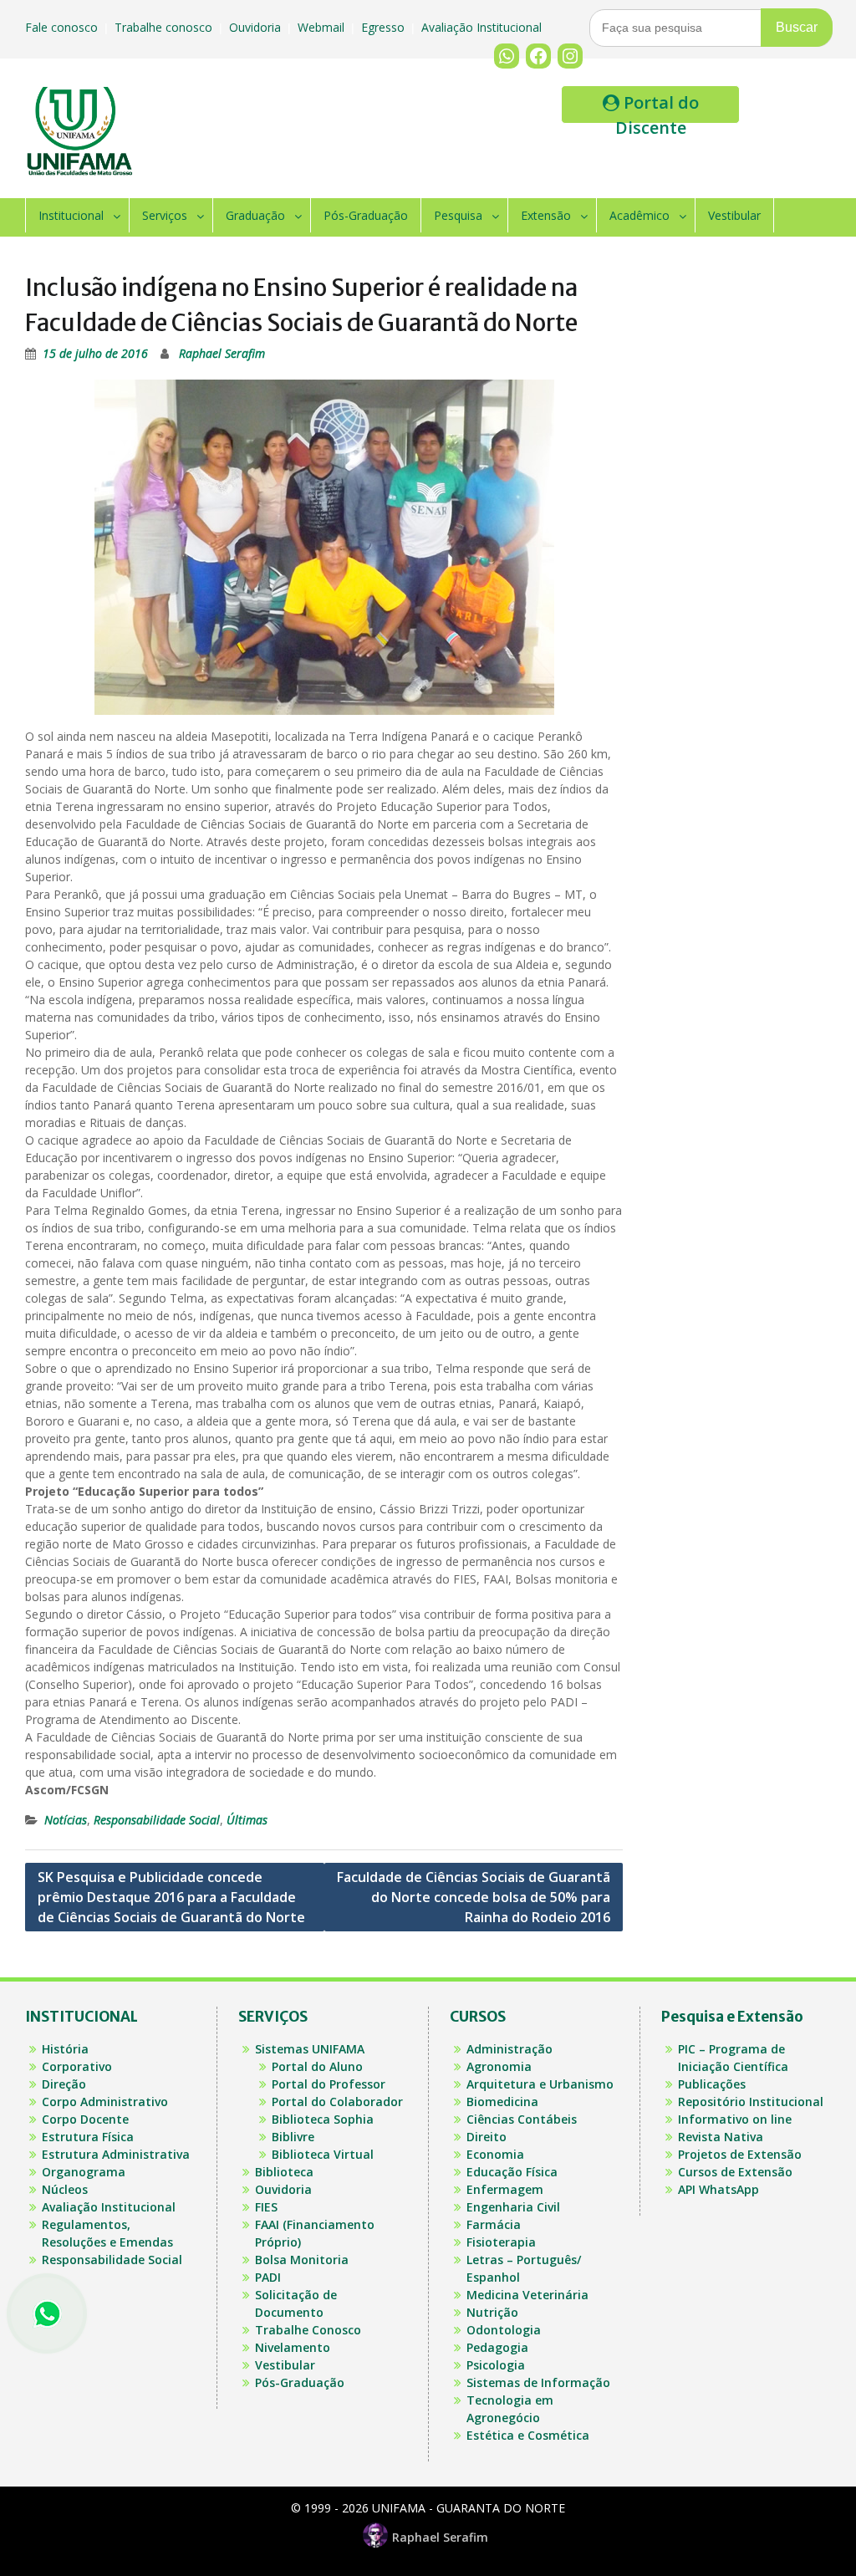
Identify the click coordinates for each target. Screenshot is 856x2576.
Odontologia (504, 2330)
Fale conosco (63, 27)
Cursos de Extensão (735, 2172)
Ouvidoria (257, 27)
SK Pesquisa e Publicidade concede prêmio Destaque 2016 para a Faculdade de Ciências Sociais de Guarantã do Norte (171, 1897)
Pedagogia (497, 2347)
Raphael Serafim (222, 353)
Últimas (247, 1820)
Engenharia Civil (513, 2207)
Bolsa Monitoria (302, 2260)
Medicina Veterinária (527, 2295)
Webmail (323, 27)
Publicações (712, 2084)
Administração (510, 2049)
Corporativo (77, 2066)
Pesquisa (458, 215)
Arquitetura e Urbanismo (540, 2084)
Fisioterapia (501, 2242)
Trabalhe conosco (165, 27)
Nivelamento (293, 2347)
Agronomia (499, 2066)
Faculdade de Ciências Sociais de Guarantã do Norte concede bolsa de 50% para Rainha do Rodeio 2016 (474, 1897)
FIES (266, 2207)
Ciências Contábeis (522, 2119)
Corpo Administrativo (105, 2102)
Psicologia (496, 2365)
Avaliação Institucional (483, 27)
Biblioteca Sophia (323, 2119)
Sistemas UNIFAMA (310, 2049)
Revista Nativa (721, 2137)
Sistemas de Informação (538, 2382)
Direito (487, 2137)
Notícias (66, 1820)
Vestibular (734, 215)
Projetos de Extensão (740, 2154)
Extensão (546, 215)
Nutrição (492, 2312)
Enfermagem (505, 2189)
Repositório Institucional (751, 2102)
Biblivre (293, 2137)
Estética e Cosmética (528, 2435)
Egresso (385, 27)
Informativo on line (735, 2119)
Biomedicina (502, 2102)
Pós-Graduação (366, 215)
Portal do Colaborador (337, 2102)
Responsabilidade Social (157, 1820)
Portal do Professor (329, 2084)
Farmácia (494, 2224)
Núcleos (65, 2189)
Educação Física (512, 2172)
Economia (495, 2154)
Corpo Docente (85, 2119)
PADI (268, 2277)
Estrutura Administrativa (116, 2154)
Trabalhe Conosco (308, 2330)
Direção (64, 2084)
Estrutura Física (88, 2137)
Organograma (84, 2172)
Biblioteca (284, 2172)
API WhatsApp (718, 2189)
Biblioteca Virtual (323, 2154)
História (65, 2049)
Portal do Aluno (317, 2066)
